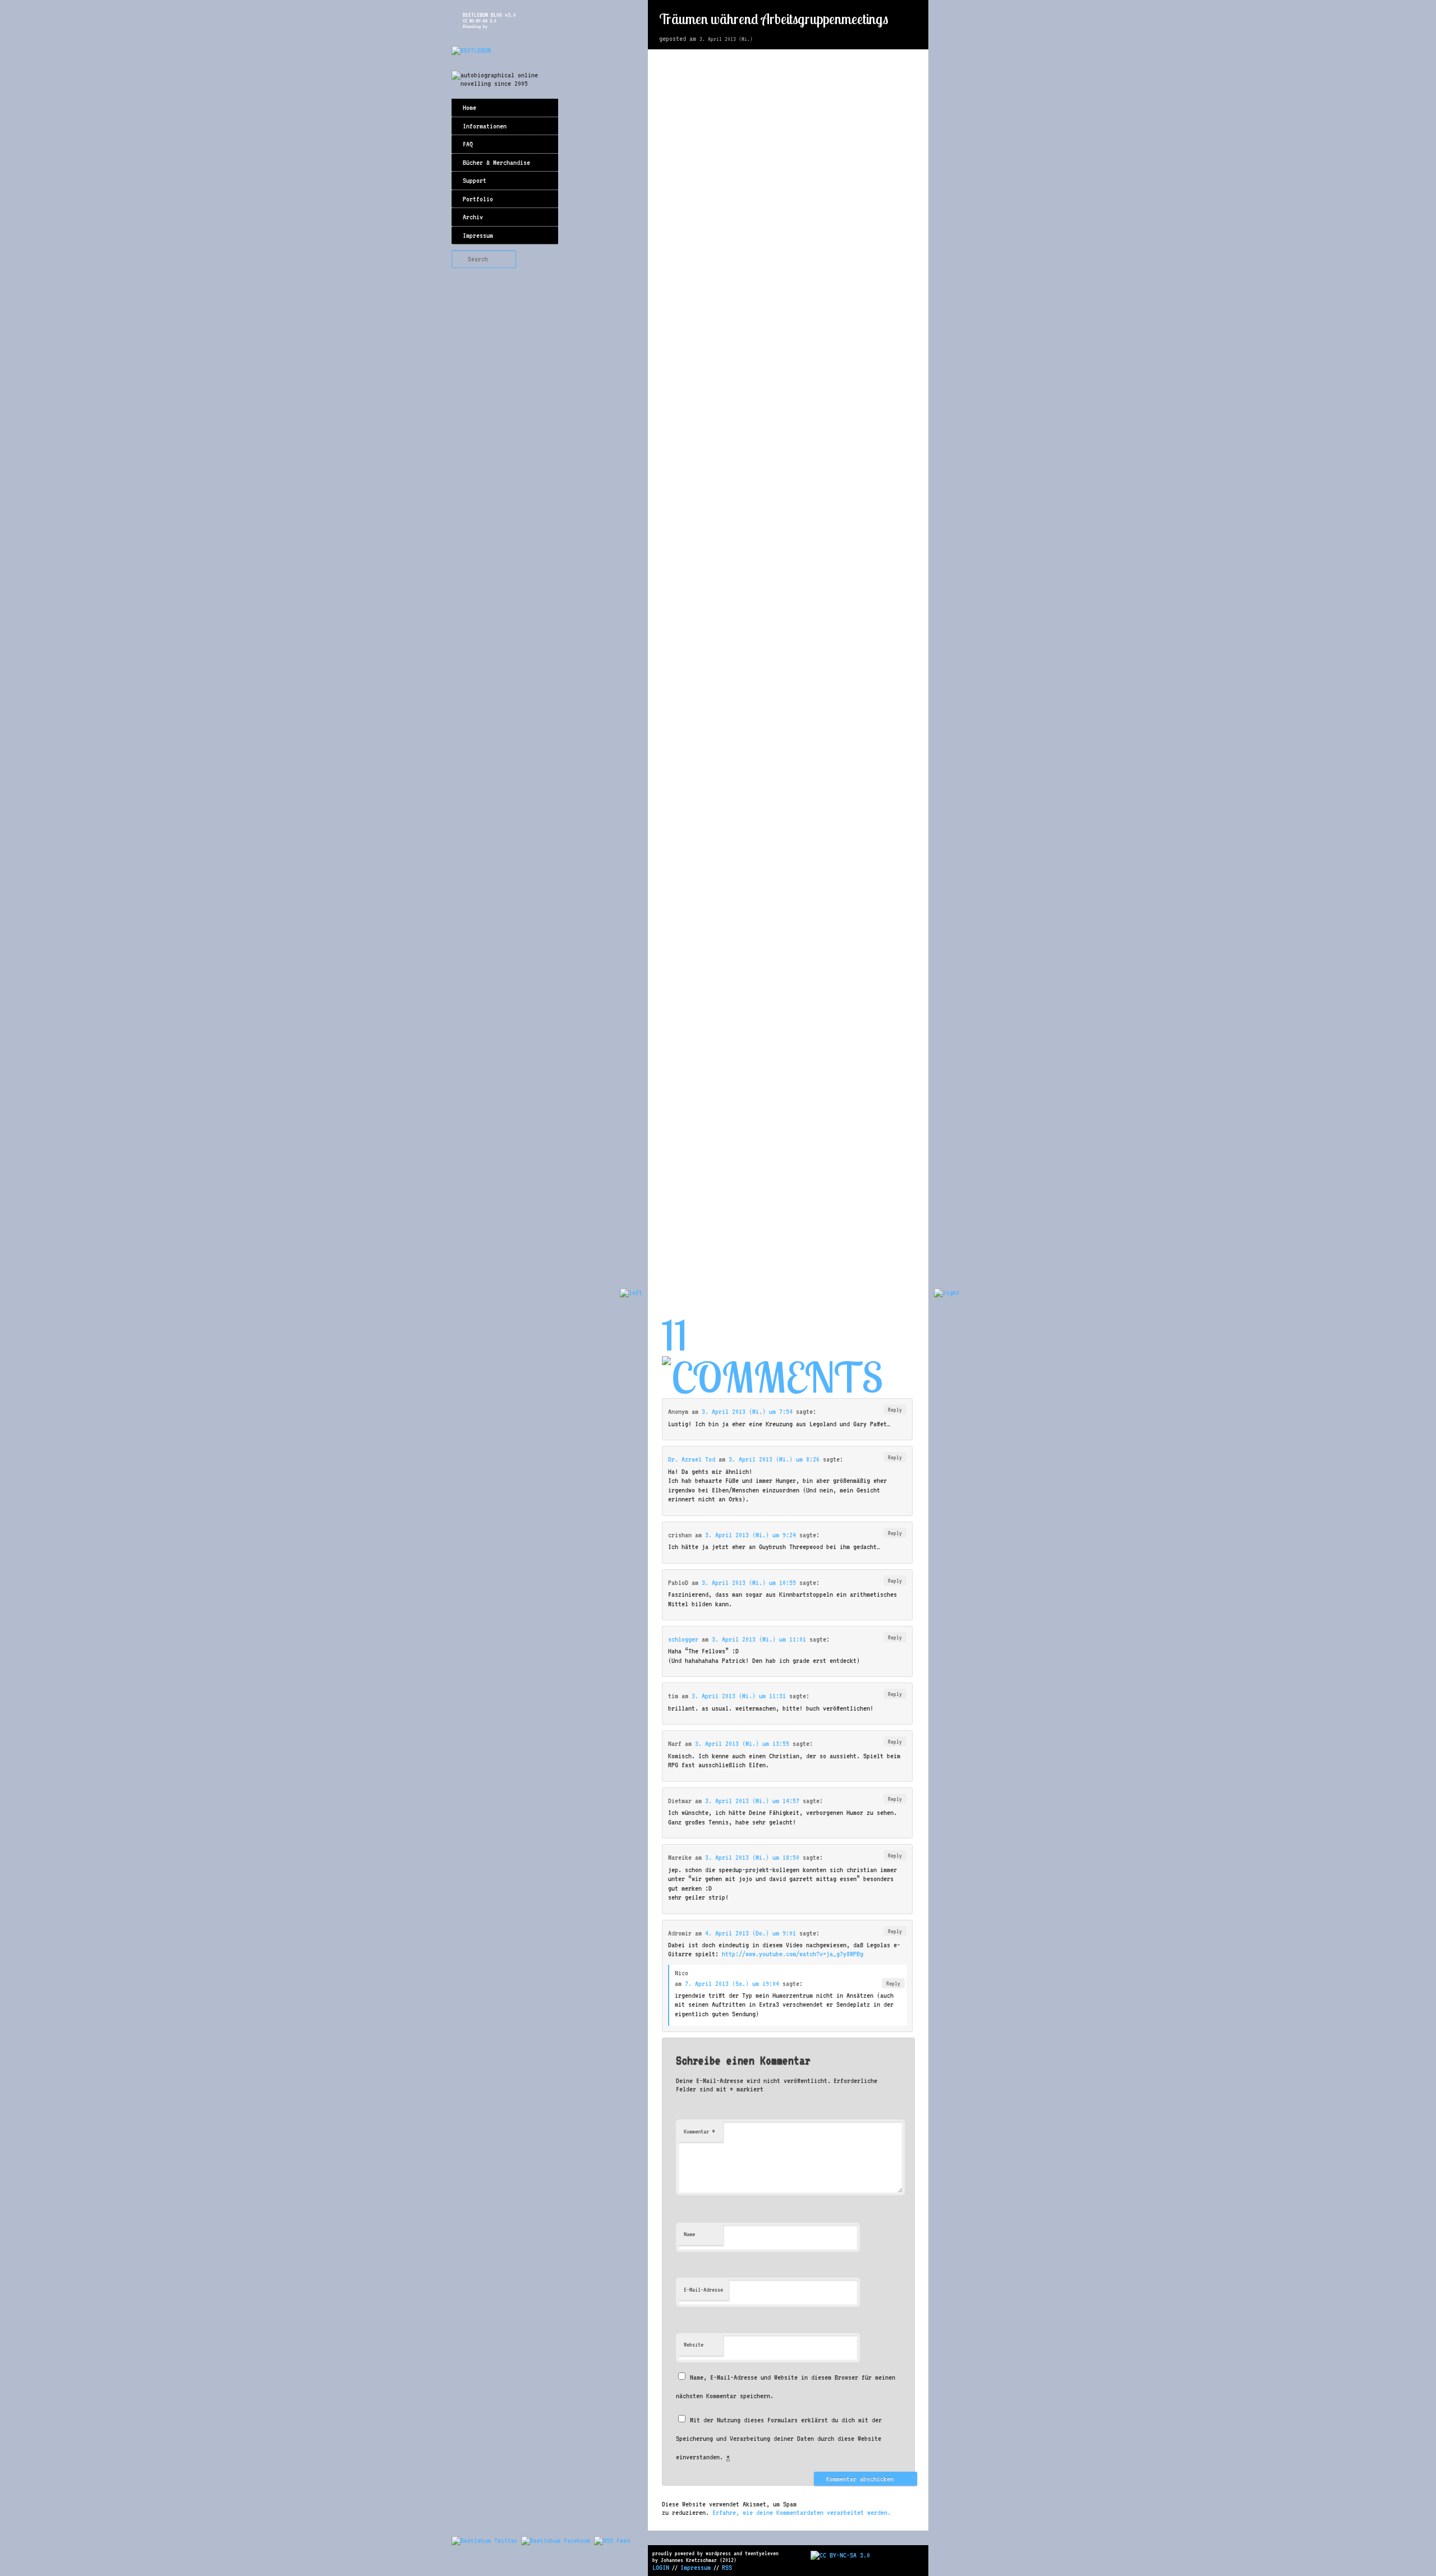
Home (470, 107)
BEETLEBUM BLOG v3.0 (489, 15)
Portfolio (478, 199)
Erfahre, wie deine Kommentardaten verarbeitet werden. (802, 2512)
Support (475, 180)
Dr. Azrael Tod (692, 1459)
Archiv (473, 217)
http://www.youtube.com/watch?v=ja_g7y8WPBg (793, 1954)
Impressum (478, 235)
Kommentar (699, 2131)
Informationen (485, 126)
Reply (895, 1409)
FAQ (468, 144)
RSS (727, 2567)
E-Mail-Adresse (703, 2290)
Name (689, 2234)
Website (694, 2345)
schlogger (683, 1639)
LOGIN (661, 2567)
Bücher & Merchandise (496, 162)
